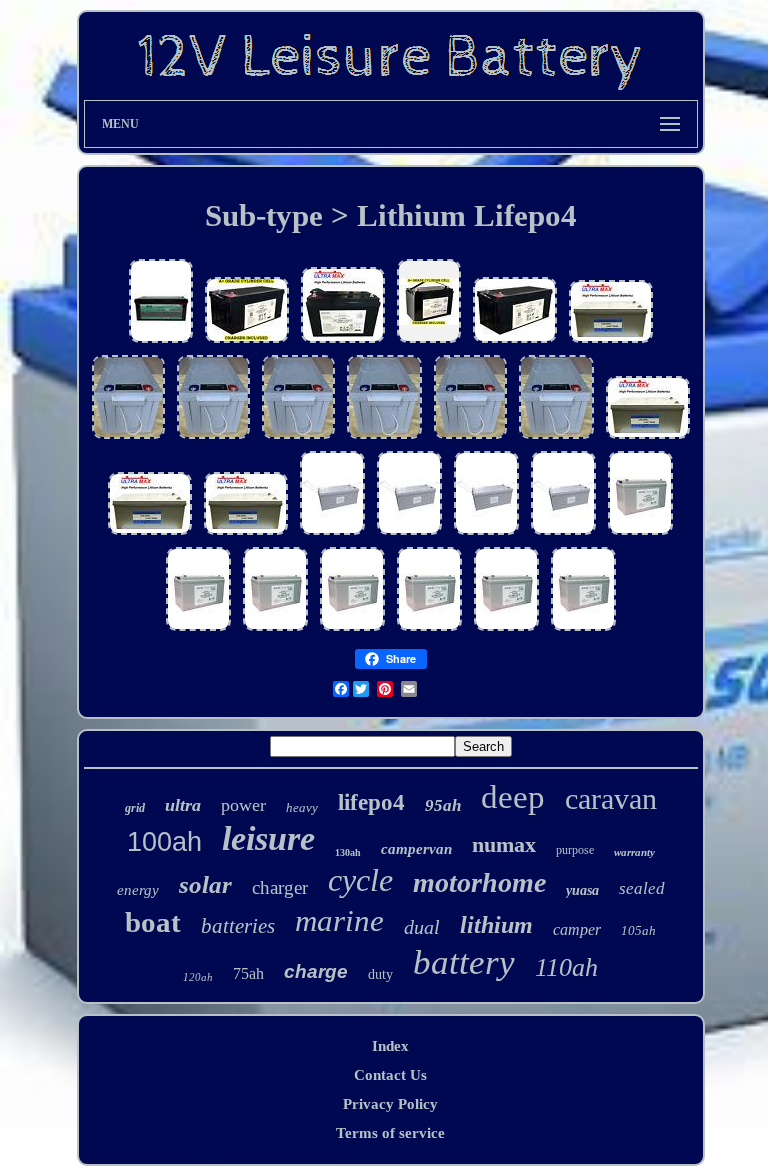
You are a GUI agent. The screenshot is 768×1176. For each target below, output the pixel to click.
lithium (496, 925)
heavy (302, 807)
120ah (198, 977)
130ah (348, 852)
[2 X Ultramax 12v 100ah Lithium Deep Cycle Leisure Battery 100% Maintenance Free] (275, 630)
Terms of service (390, 1133)
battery (464, 962)
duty (380, 974)
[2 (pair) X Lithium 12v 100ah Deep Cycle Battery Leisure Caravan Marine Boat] (640, 534)
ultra (183, 805)
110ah (566, 967)
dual (422, 927)
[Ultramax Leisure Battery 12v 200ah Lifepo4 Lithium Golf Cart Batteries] (515, 342)
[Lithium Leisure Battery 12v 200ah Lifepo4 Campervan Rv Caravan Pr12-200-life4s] (161, 342)
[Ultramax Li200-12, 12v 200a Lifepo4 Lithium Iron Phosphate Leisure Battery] (332, 534)
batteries (238, 926)
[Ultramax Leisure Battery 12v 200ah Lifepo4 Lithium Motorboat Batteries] (247, 342)
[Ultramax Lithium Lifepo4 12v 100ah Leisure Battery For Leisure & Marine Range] (429, 342)
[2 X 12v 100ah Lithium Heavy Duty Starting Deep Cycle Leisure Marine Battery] (198, 630)
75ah (248, 973)
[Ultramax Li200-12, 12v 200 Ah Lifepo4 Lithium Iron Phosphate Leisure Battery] (409, 534)
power (243, 805)
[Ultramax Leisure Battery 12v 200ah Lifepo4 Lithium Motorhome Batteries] (246, 534)
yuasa (582, 890)
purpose (575, 850)
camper (577, 929)
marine (339, 920)
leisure (268, 838)
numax (504, 844)
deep (513, 797)
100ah (164, 842)
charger (280, 887)
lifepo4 (371, 802)
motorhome (479, 882)
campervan (416, 849)
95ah (443, 805)
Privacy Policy (390, 1104)
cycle (360, 880)
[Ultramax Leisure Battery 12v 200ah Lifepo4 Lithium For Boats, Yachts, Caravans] (150, 534)
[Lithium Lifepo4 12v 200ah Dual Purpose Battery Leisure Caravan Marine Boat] (128, 438)
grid (135, 808)
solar (205, 884)
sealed (642, 888)
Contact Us (390, 1075)
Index (390, 1046)
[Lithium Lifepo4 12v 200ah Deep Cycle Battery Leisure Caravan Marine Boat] (384, 438)
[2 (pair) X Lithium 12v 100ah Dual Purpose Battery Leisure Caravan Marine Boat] (429, 630)
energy (138, 890)
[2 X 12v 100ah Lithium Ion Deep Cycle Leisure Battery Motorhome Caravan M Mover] (343, 342)
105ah (638, 930)
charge (316, 971)
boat (153, 922)
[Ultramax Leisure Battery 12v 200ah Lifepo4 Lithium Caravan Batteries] (611, 342)
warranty (634, 852)
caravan (611, 798)
